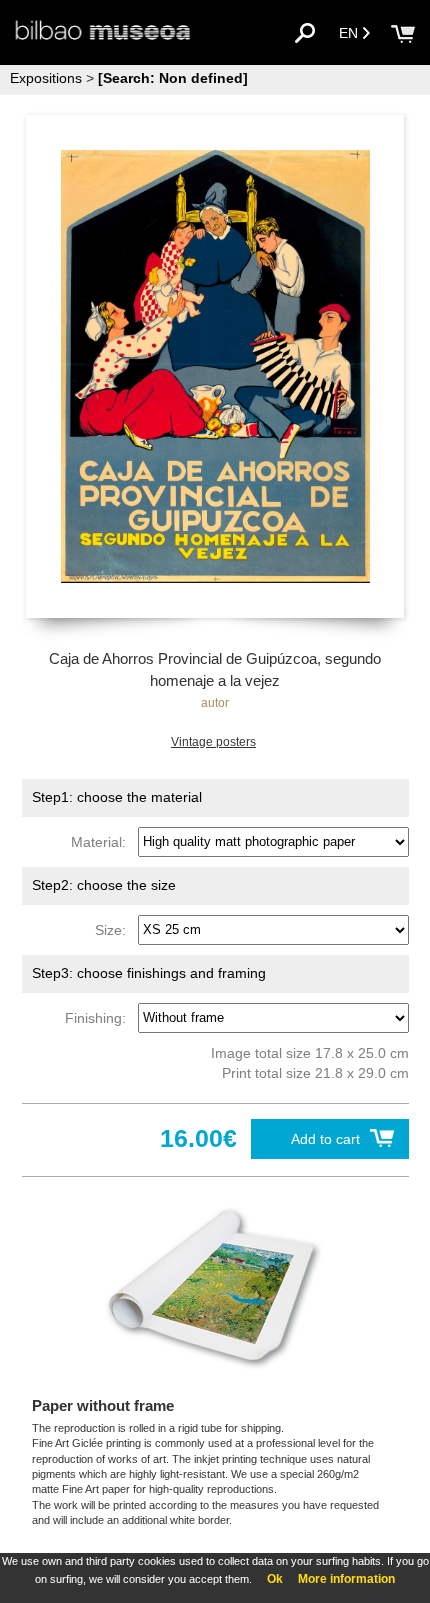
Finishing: (99, 1017)
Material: (102, 841)
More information (346, 1579)
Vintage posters (213, 742)
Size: (114, 929)
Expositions (46, 78)
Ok (275, 1579)
